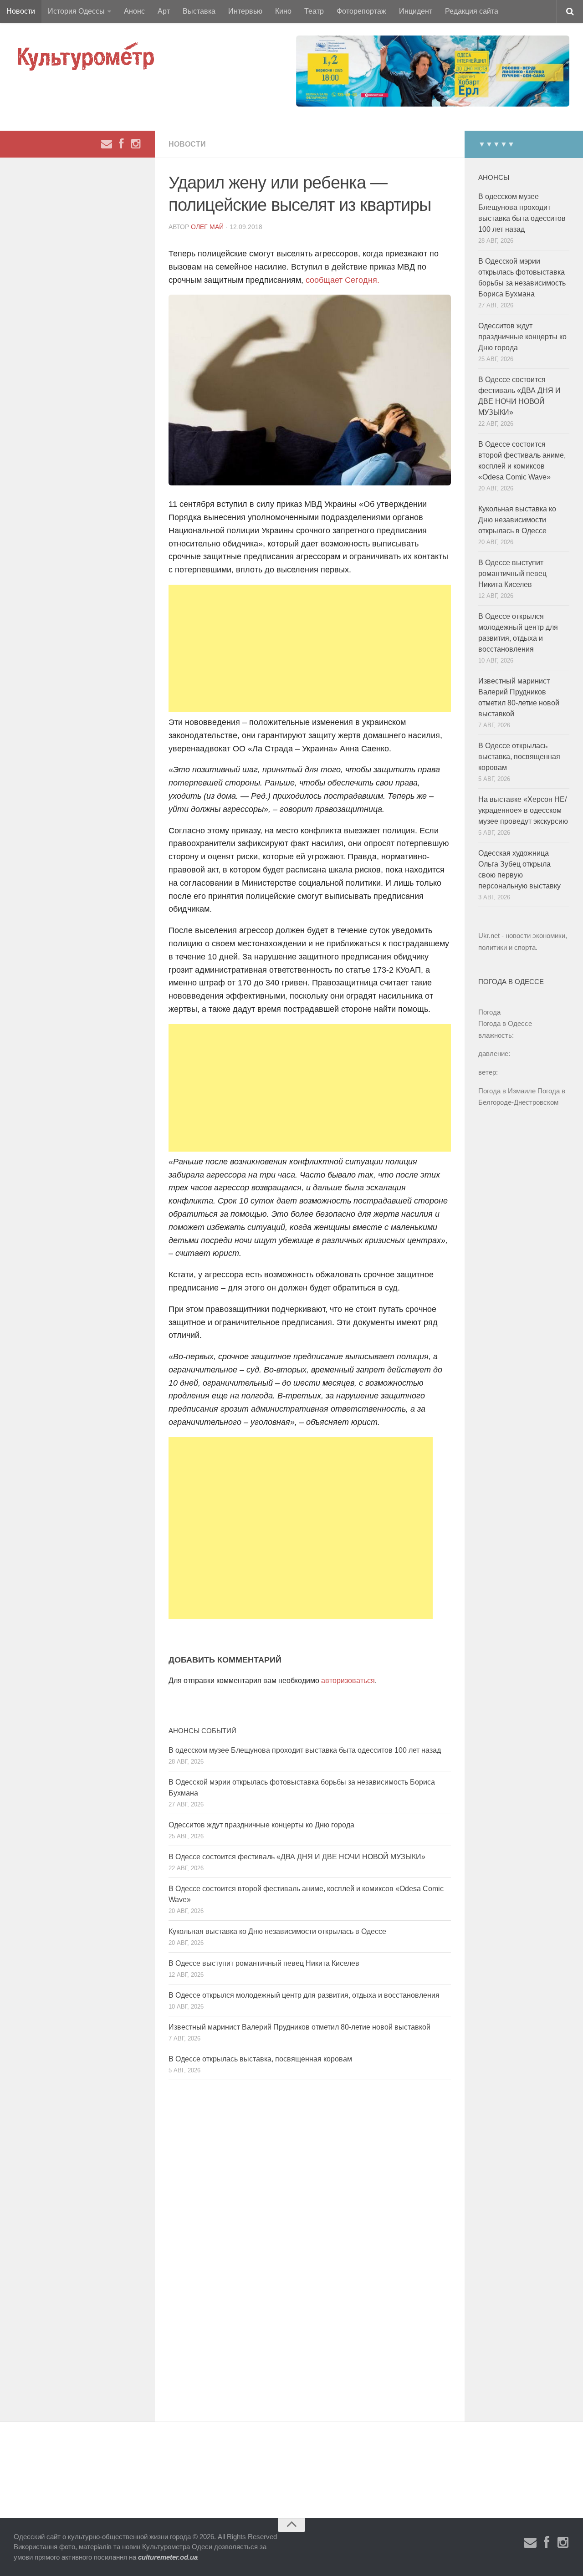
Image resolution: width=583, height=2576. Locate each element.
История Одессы (76, 11)
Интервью (245, 11)
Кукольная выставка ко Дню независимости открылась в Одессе (277, 1931)
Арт (164, 11)
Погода (489, 1012)
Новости (21, 11)
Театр (314, 11)
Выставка (199, 11)
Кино (283, 11)
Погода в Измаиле (507, 1091)
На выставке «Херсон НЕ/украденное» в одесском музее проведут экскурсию (523, 810)
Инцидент (416, 11)
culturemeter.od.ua (168, 2557)
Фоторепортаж (361, 11)
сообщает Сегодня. (343, 280)
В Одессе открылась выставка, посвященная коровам (260, 2059)
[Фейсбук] (121, 144)
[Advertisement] (310, 648)
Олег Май (207, 227)
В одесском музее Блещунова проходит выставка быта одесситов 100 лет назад (305, 1750)
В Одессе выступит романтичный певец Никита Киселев (264, 1963)
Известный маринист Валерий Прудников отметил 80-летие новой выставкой (299, 2027)
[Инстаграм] (136, 144)
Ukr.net (489, 936)
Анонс (134, 11)
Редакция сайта (472, 11)
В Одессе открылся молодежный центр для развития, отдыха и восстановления (304, 1995)
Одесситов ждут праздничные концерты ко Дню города (261, 1825)
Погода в (505, 1023)
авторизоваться (348, 1681)
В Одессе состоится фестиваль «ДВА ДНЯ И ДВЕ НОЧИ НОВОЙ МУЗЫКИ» (297, 1857)
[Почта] (107, 144)
